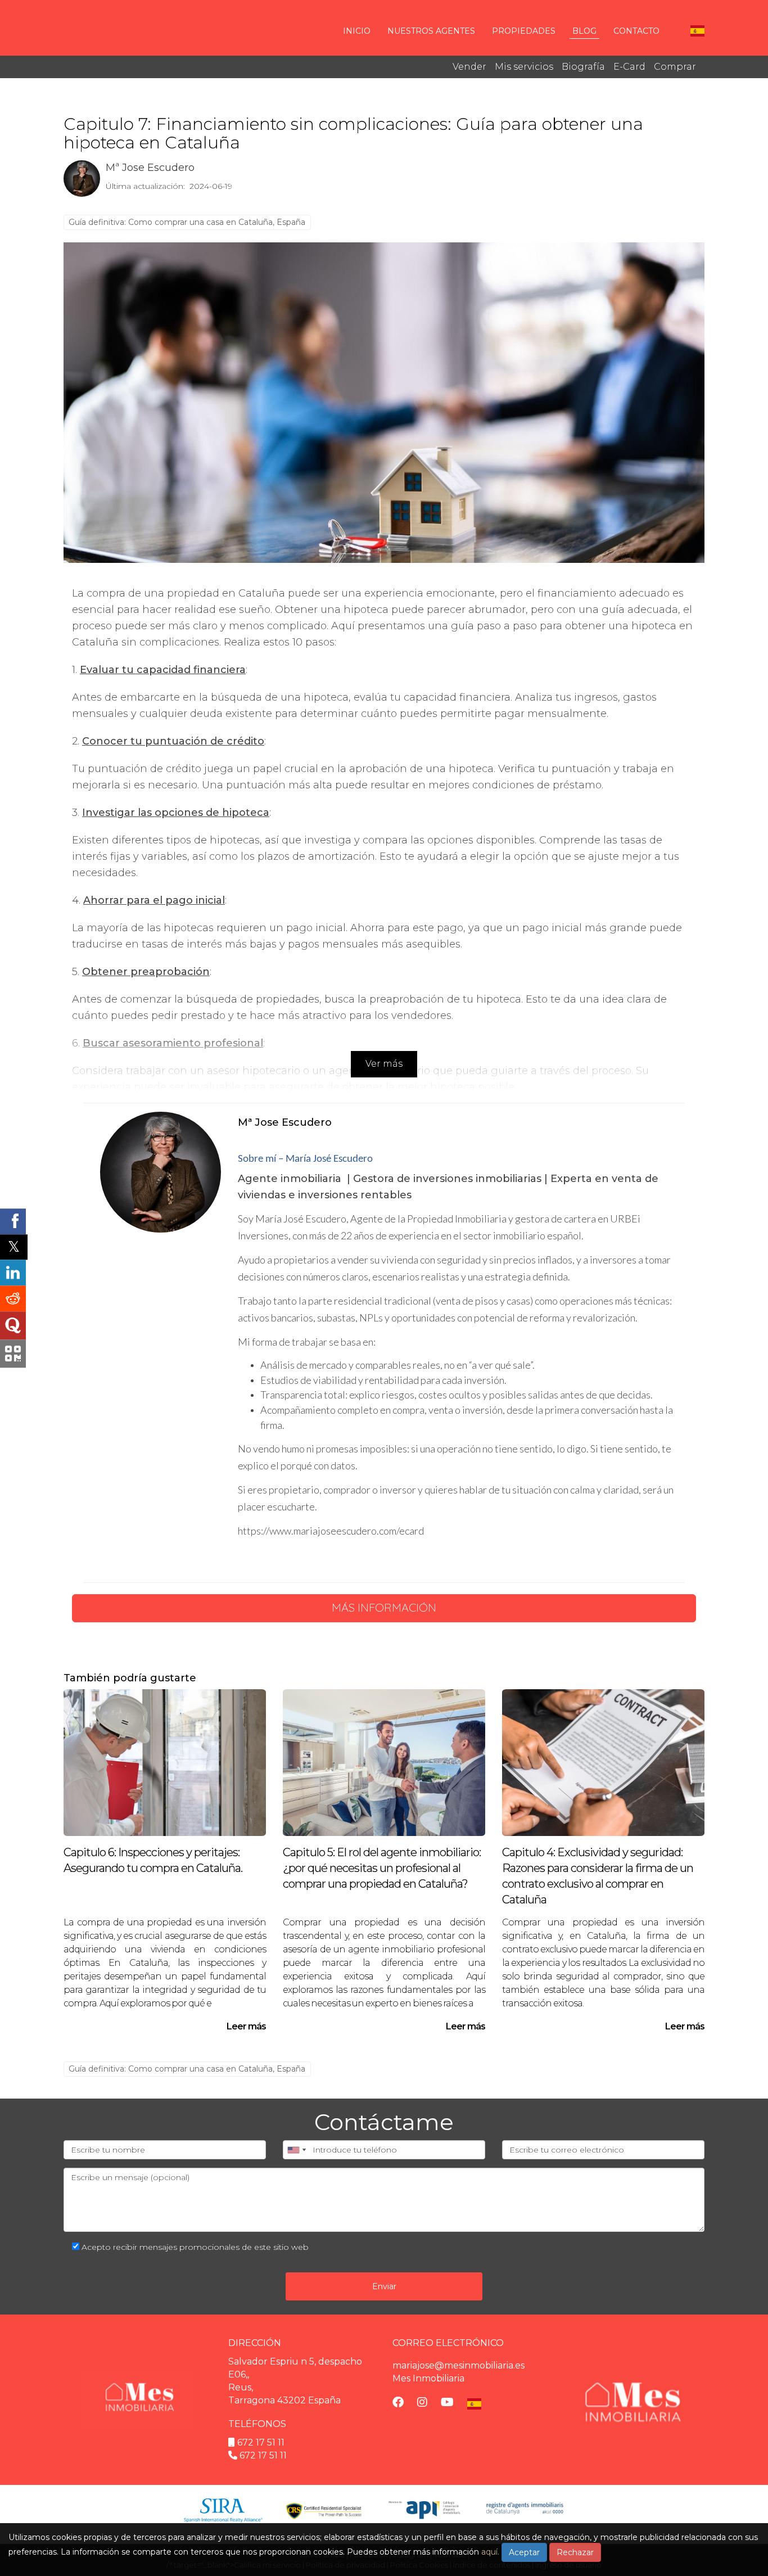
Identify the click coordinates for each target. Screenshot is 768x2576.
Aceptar (524, 2552)
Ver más (384, 1064)
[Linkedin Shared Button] (13, 1273)
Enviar (384, 2286)
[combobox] (296, 2150)
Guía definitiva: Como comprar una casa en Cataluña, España (187, 222)
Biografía (583, 67)
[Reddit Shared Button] (13, 1298)
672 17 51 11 (261, 2442)
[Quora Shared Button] (13, 1325)
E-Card (629, 67)
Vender (469, 67)
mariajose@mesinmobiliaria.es (458, 2365)
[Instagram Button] (422, 2403)
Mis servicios (524, 67)
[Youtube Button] (447, 2403)
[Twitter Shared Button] (14, 1247)
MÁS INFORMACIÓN (384, 1607)
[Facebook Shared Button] (13, 1221)
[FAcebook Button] (398, 2403)
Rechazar (575, 2552)
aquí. (490, 2552)
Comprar (675, 67)
